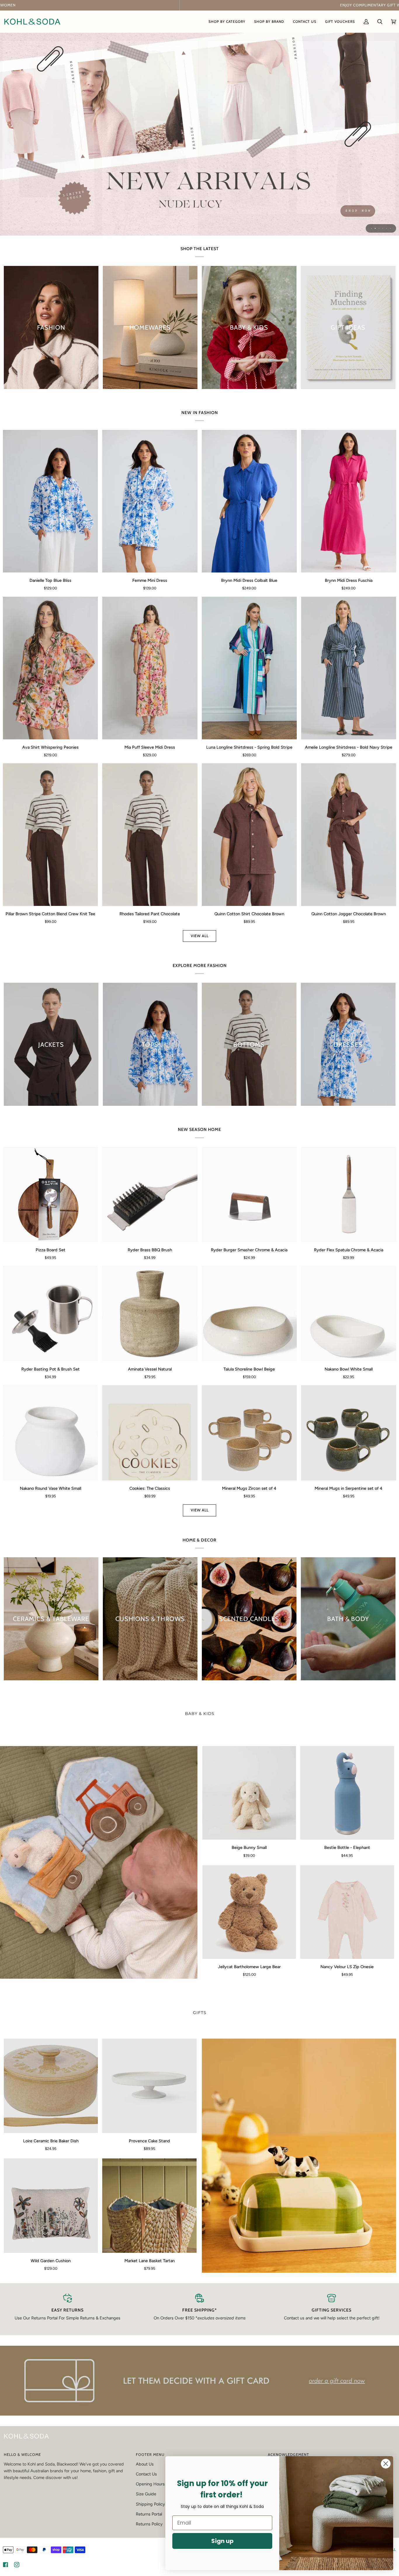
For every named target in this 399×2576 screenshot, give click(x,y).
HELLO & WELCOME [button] (22, 2455)
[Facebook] (6, 2565)
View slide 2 (375, 228)
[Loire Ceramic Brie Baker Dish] (51, 2086)
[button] (227, 21)
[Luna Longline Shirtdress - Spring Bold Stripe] (249, 668)
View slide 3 (379, 228)
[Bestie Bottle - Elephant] (347, 1793)
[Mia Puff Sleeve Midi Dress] (150, 668)
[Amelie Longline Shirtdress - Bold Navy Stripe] (349, 668)
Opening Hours (150, 2484)
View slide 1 (371, 228)
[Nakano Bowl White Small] (349, 1313)
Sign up (222, 2541)
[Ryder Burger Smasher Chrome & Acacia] (249, 1194)
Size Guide (146, 2494)
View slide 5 (387, 228)
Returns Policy (149, 2524)
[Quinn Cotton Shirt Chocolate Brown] (249, 835)
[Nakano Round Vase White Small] (50, 1433)
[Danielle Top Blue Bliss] (50, 501)
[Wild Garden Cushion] (51, 2206)
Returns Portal (149, 2514)
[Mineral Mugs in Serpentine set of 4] (349, 1433)
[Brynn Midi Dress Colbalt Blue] (249, 501)
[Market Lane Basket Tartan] (149, 2206)
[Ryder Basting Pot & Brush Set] (50, 1313)
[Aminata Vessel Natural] (150, 1313)
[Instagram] (17, 2565)
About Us (145, 2464)
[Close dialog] (386, 2464)
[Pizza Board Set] (50, 1194)
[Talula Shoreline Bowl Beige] (249, 1313)
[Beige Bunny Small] (249, 1793)
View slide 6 (390, 228)
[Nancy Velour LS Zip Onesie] (347, 1912)
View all (200, 936)
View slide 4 (383, 228)
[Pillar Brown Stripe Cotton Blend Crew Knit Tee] (50, 835)
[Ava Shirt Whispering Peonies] (50, 668)
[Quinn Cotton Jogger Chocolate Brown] (349, 835)
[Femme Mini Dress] (150, 501)
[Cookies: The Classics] (150, 1433)
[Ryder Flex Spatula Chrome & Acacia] (349, 1194)
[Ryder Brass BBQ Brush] (150, 1194)
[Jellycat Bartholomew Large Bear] (249, 1912)
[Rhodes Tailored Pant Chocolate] (150, 835)
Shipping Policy (150, 2504)
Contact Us (146, 2474)
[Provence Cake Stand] (149, 2086)
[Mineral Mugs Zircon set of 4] (249, 1433)
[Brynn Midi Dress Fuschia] (349, 501)
